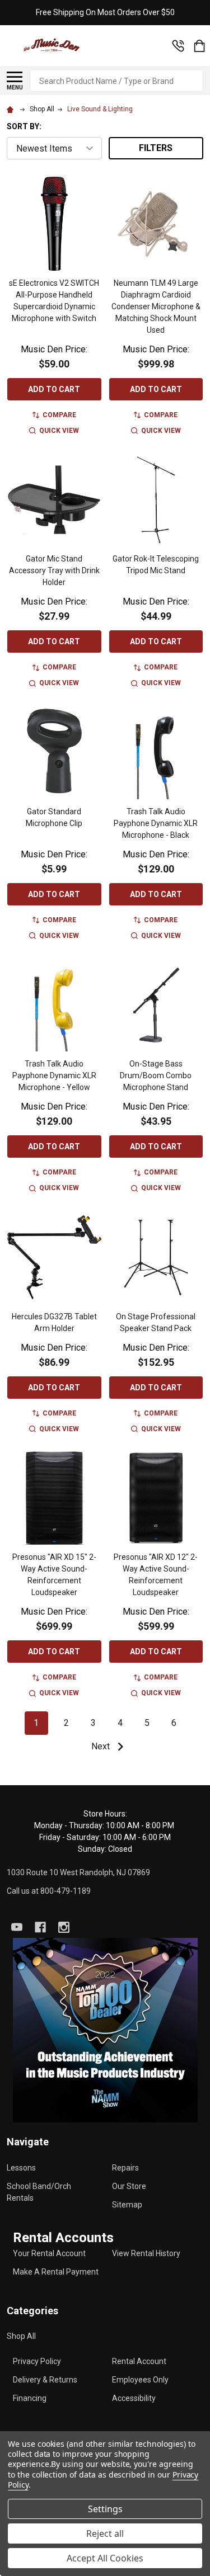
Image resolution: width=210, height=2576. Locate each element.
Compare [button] (59, 415)
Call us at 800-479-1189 (49, 1891)
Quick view (59, 431)
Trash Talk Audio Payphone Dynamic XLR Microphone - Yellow (54, 1075)
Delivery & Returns (45, 2380)
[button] (105, 2030)
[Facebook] (40, 1927)
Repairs (125, 2168)
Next (102, 1746)
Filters (156, 148)
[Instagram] (64, 1927)
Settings (105, 2509)
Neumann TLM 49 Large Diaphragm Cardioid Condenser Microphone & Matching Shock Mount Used (156, 306)
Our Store (129, 2186)
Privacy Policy (37, 2361)
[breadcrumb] (12, 109)
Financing (30, 2398)
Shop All (21, 2336)
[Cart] (199, 46)
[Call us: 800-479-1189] (178, 46)
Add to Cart (54, 389)
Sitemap (127, 2205)
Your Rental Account (49, 2253)
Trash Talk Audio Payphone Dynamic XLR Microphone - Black (156, 823)
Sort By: (24, 126)
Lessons (21, 2168)
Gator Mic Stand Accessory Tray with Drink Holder (54, 570)
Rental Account (139, 2361)
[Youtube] (17, 1927)
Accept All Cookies (105, 2558)
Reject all (105, 2533)
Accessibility (134, 2398)
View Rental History (146, 2253)
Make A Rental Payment (56, 2272)
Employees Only (140, 2380)
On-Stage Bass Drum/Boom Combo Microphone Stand (156, 1075)
